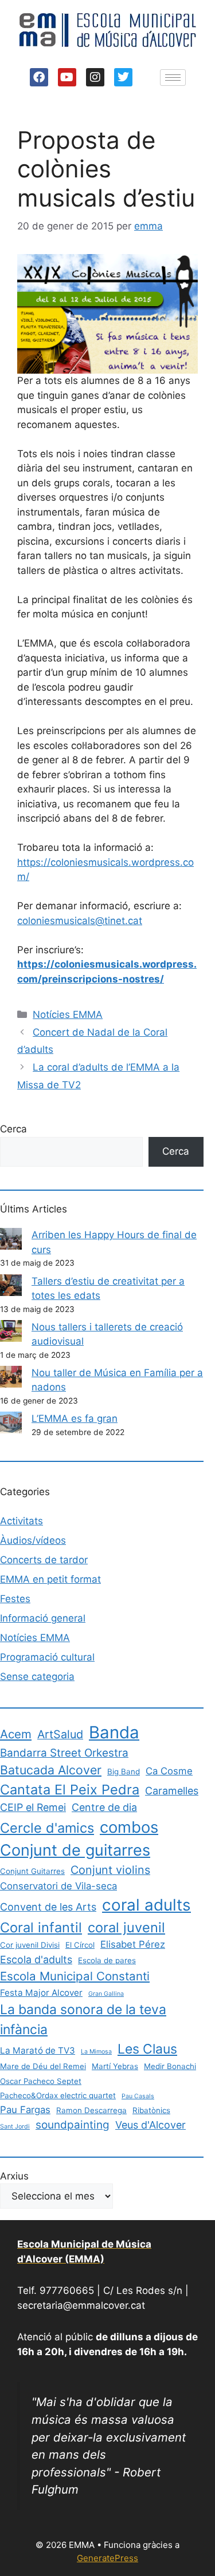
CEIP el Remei (33, 1807)
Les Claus (147, 2049)
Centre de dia (104, 1807)
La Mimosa (96, 2052)
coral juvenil (126, 1927)
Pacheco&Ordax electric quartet (58, 2095)
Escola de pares (107, 1960)
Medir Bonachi (170, 2066)
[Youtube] (67, 77)
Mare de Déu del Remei (43, 2066)
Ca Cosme (169, 1771)
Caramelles (172, 1791)
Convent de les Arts (48, 1907)
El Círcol (80, 1945)
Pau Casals (138, 2096)
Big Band (124, 1772)
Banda (114, 1732)
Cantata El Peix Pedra (70, 1790)
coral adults (146, 1905)
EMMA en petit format (50, 1579)
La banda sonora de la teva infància (83, 2019)
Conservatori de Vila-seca (58, 1886)
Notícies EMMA (68, 1014)
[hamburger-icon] (173, 78)
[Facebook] (39, 77)
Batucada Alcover (51, 1770)
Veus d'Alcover (150, 2125)
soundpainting (73, 2125)
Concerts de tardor (44, 1560)
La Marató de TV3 (38, 2050)
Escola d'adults (36, 1959)
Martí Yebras (115, 2066)
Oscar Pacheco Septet (41, 2081)
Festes (15, 1599)
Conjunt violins (110, 1870)
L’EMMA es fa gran (75, 1418)
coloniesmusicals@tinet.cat (80, 921)
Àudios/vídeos (33, 1540)
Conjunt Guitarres (32, 1871)
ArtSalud (60, 1734)
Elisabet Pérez (133, 1944)
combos (129, 1827)
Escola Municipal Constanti (75, 1976)
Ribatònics (151, 2110)
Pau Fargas (25, 2110)
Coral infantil (41, 1927)
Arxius (14, 2176)
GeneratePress (107, 2558)
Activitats (21, 1521)
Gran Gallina (106, 1994)
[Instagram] (95, 77)
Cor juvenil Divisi (30, 1945)
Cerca (13, 1129)
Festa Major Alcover (41, 1993)
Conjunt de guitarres (75, 1850)
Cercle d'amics (47, 1828)
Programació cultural (47, 1657)
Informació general (43, 1618)
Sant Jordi (15, 2127)
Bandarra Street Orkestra (64, 1753)
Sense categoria (37, 1677)
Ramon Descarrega (91, 2110)
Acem (16, 1734)
